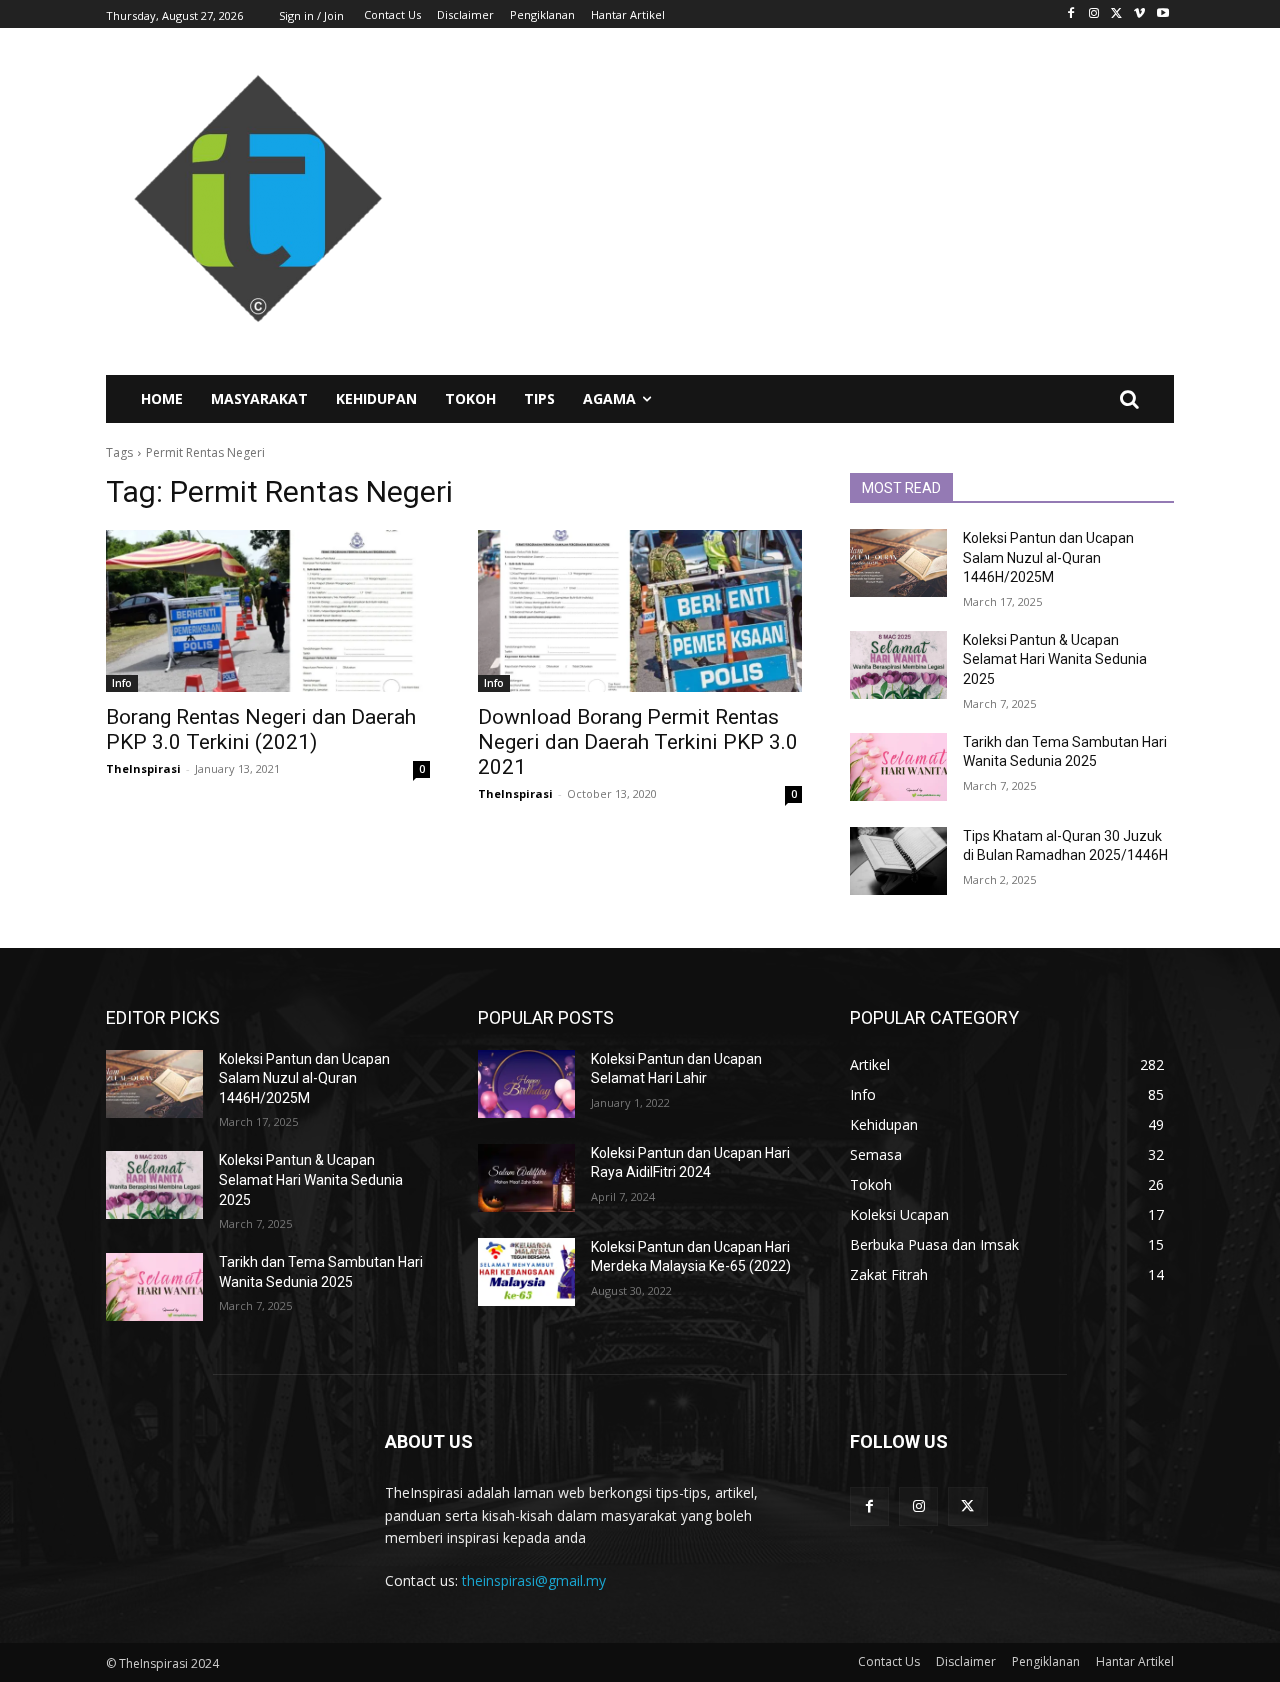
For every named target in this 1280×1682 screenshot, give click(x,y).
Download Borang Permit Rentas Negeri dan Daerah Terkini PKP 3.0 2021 (638, 742)
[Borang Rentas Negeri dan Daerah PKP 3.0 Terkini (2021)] (268, 611)
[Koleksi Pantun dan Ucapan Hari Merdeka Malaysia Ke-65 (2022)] (526, 1272)
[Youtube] (1162, 14)
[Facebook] (1071, 14)
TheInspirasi (143, 768)
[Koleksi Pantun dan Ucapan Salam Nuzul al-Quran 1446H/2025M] (898, 563)
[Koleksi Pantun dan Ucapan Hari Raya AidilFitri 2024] (526, 1178)
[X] (1117, 14)
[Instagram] (1094, 14)
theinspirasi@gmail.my (534, 1580)
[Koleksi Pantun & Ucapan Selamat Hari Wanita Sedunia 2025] (898, 665)
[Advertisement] (819, 201)
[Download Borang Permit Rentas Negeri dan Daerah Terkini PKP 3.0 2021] (640, 611)
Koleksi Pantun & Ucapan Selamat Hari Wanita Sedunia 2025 (1055, 659)
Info (122, 683)
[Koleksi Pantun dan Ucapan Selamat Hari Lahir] (526, 1084)
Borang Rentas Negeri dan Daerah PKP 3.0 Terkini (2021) (261, 729)
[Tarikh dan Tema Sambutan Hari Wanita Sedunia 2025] (898, 767)
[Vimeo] (1139, 14)
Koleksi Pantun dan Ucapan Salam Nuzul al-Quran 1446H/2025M (1048, 557)
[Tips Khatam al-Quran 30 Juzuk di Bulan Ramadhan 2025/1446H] (898, 861)
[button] (1129, 399)
